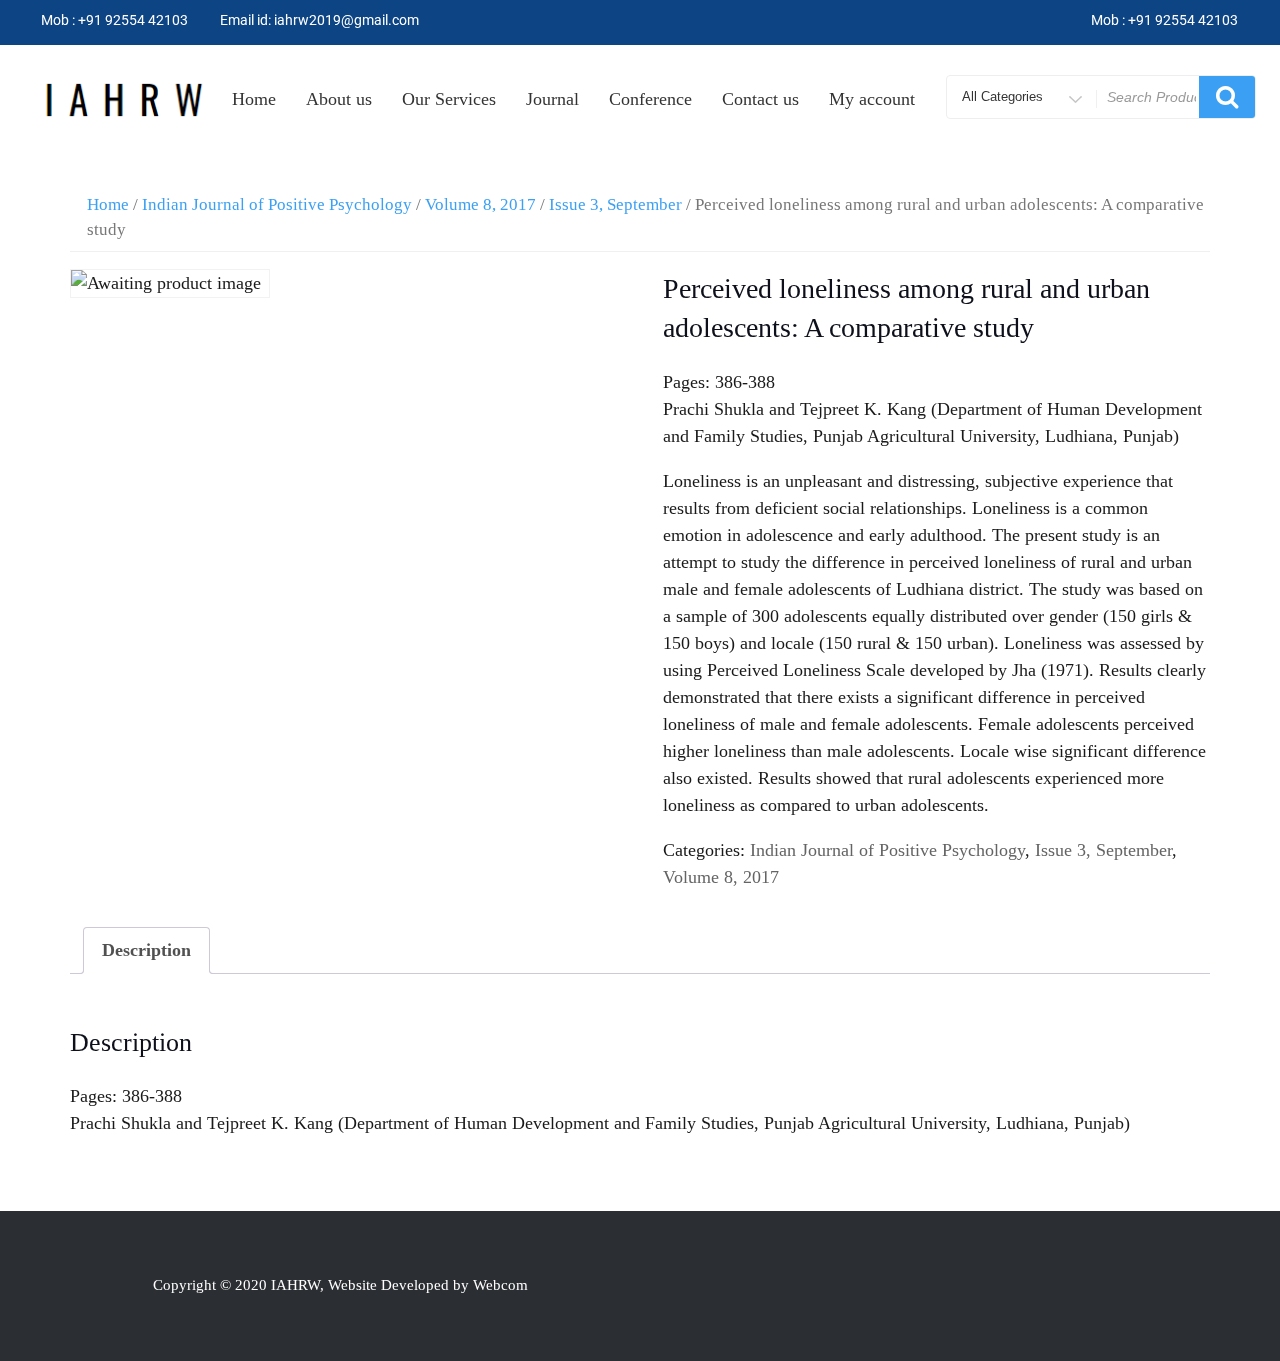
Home (254, 99)
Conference (650, 99)
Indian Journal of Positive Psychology (277, 204)
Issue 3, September (615, 204)
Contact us (760, 99)
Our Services (449, 99)
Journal (552, 99)
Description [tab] (146, 950)
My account (872, 99)
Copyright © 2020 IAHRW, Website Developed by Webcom (340, 1285)
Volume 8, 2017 (480, 204)
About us (339, 99)
